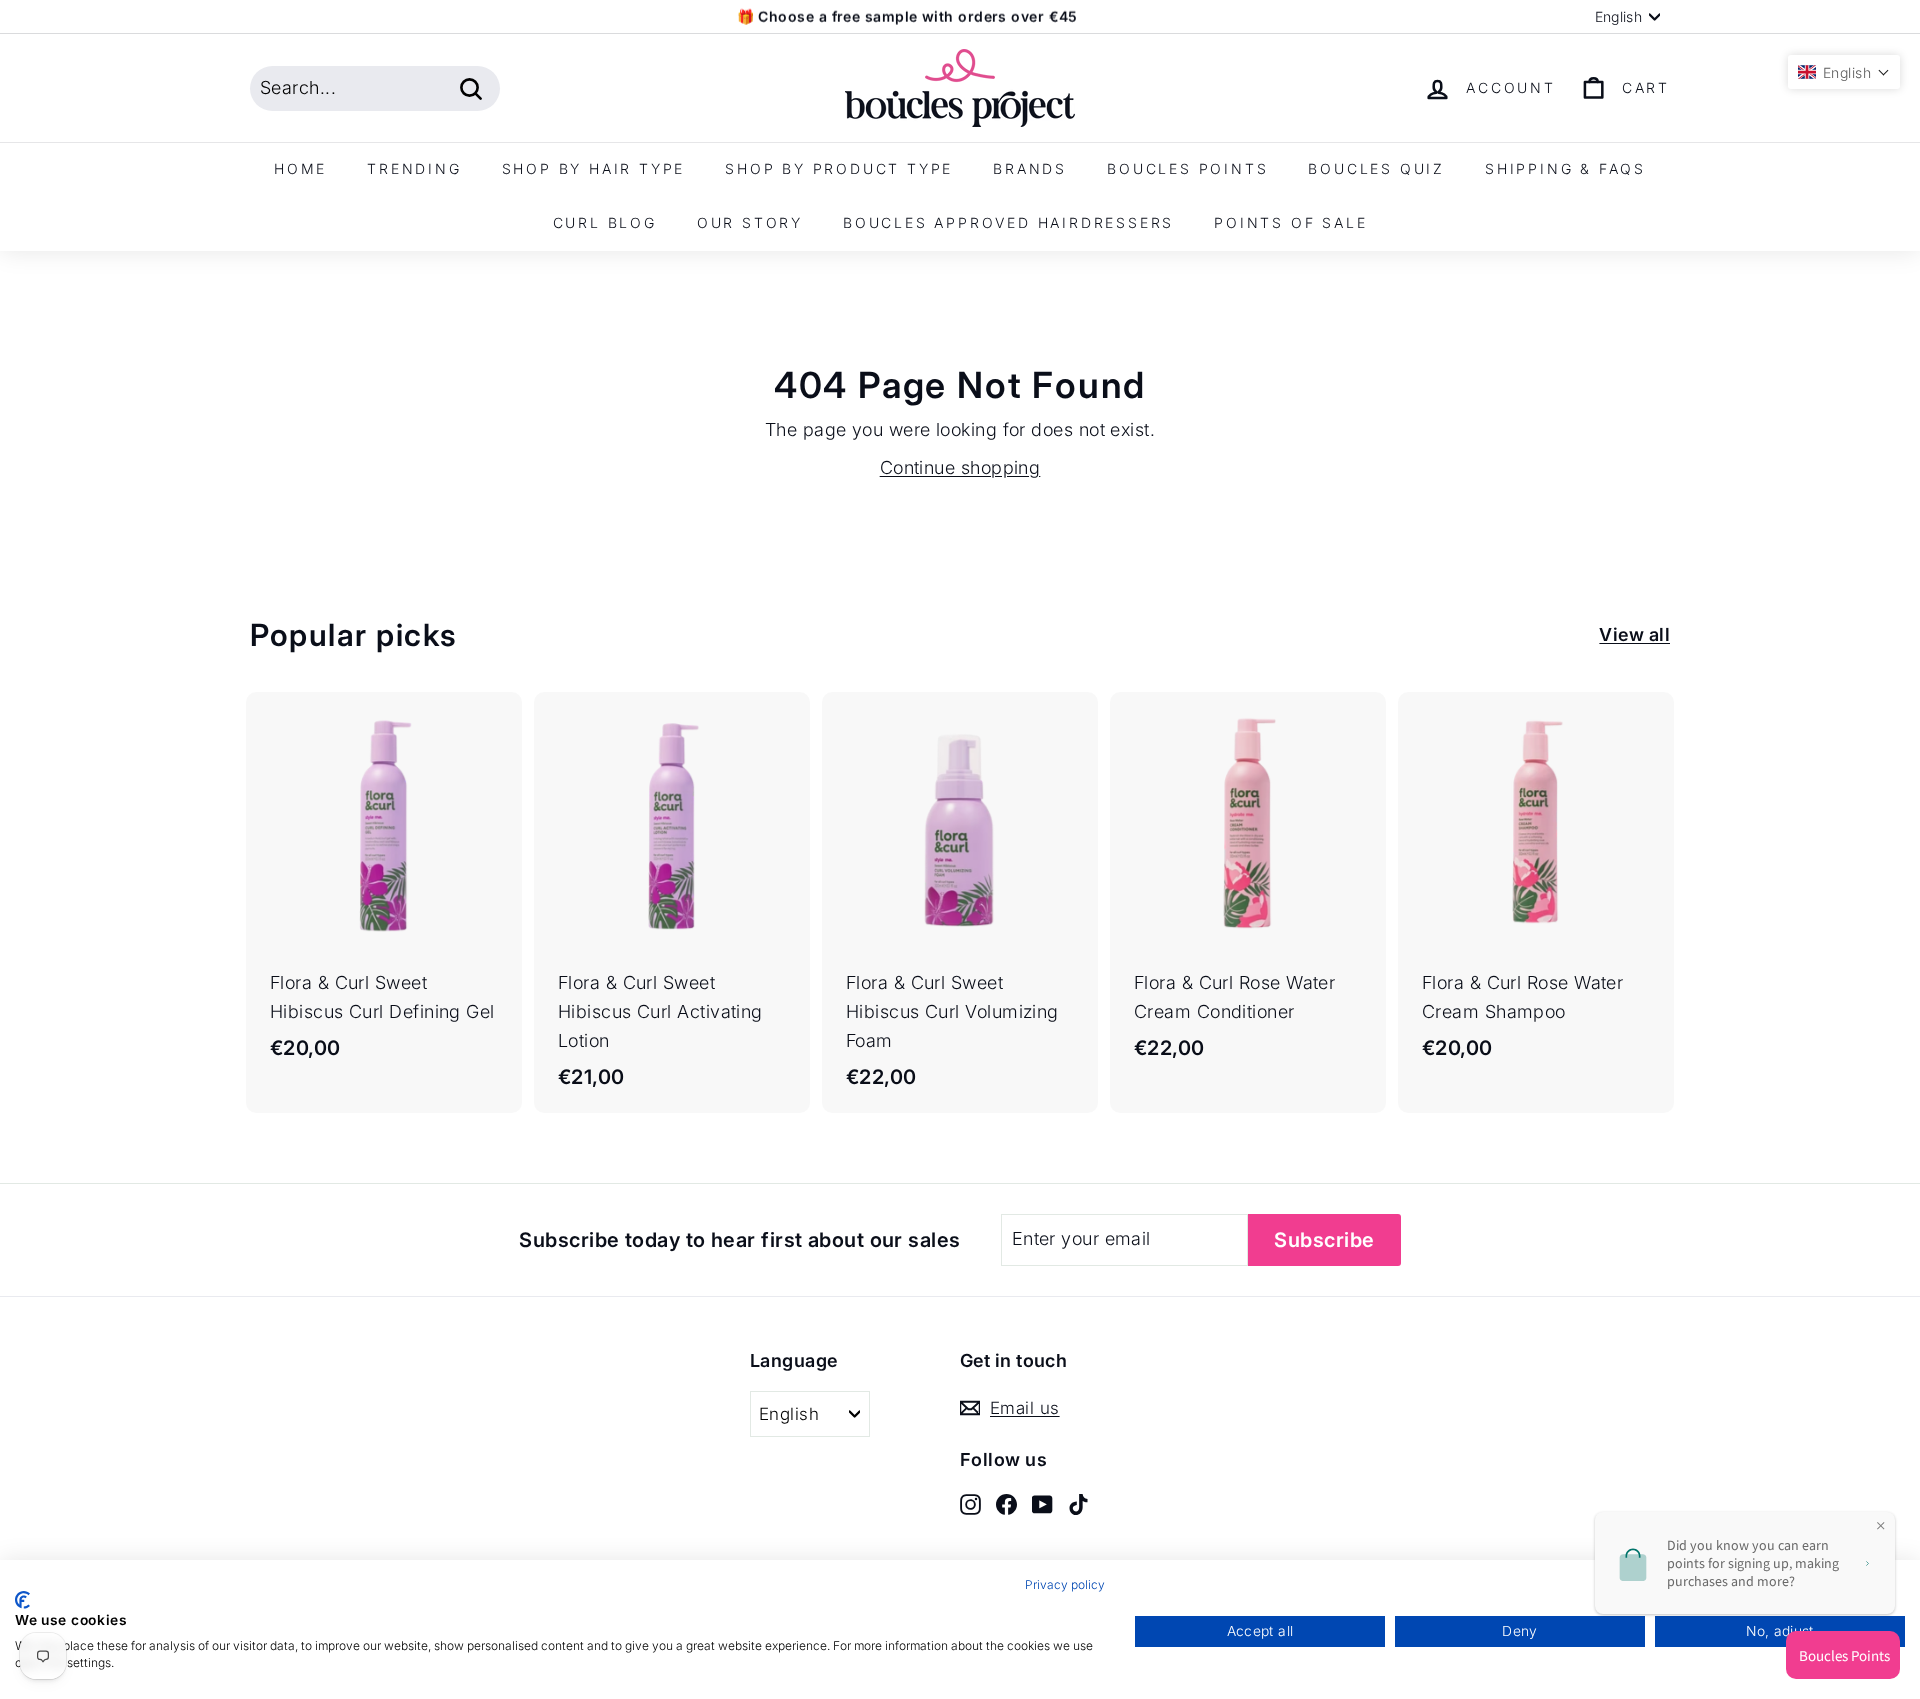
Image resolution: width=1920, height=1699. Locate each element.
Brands (1030, 168)
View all (1634, 634)
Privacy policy (1065, 1584)
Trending (414, 168)
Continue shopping (960, 467)
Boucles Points (1187, 168)
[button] (1844, 72)
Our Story (750, 222)
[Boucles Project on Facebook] (1006, 1503)
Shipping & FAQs (1565, 168)
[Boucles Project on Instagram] (970, 1503)
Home (300, 168)
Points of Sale (1290, 222)
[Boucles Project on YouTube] (1042, 1503)
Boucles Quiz (1376, 168)
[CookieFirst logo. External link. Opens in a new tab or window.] (22, 1600)
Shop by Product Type (839, 168)
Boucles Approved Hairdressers (1008, 222)
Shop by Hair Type (594, 168)
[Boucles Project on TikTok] (1078, 1503)
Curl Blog (605, 222)
